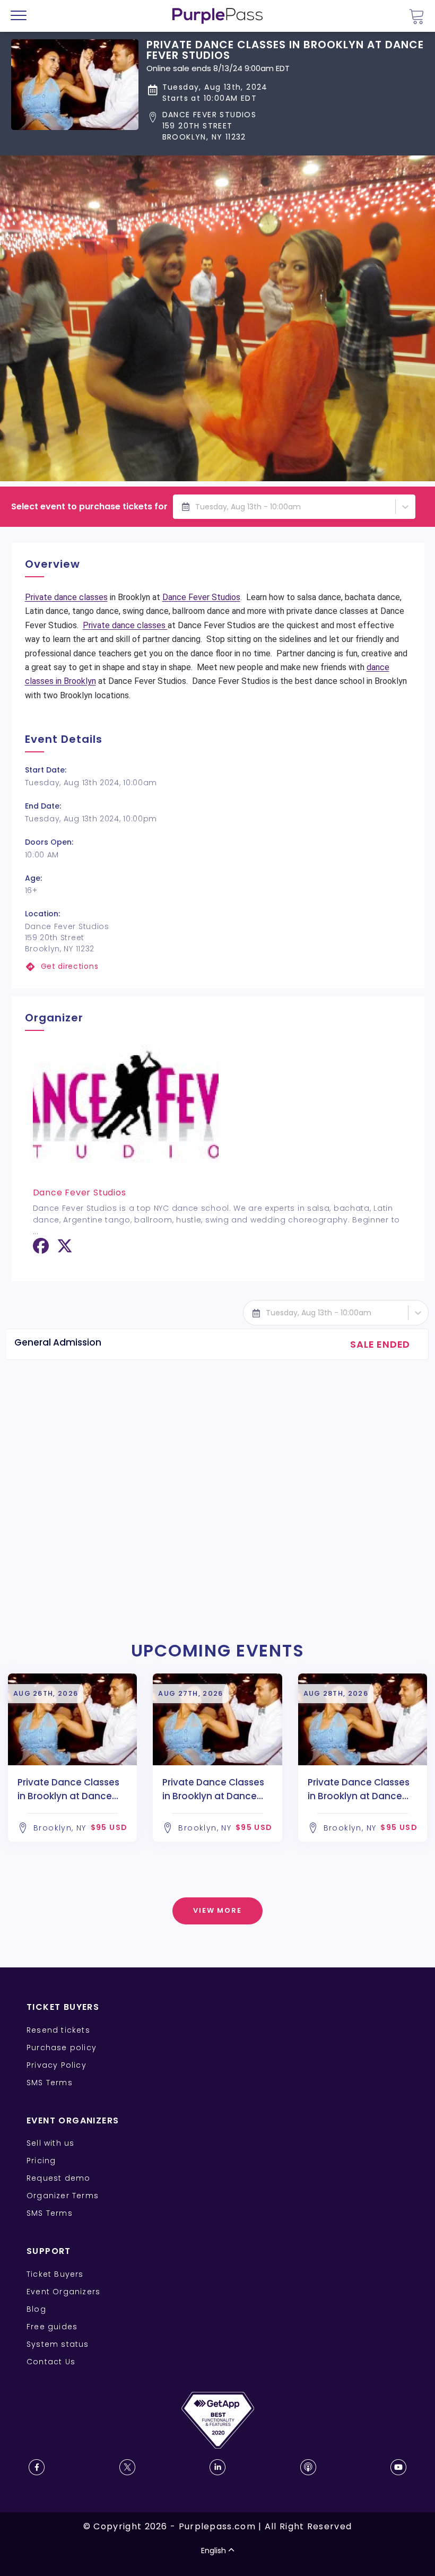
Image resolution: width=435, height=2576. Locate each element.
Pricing (41, 2161)
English (214, 2551)
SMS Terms (50, 2083)
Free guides (52, 2327)
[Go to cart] (416, 16)
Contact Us (51, 2362)
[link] (218, 966)
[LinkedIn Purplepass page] (217, 2467)
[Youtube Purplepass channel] (398, 2467)
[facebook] (41, 1250)
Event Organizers (63, 2292)
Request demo (58, 2178)
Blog (36, 2309)
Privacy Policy (56, 2065)
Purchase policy (62, 2048)
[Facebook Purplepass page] (37, 2467)
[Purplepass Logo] (217, 16)
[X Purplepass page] (127, 2467)
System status (58, 2344)
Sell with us (50, 2143)
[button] (285, 126)
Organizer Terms (63, 2196)
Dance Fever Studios (201, 597)
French (40, 2514)
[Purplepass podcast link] (308, 2467)
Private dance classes (66, 597)
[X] (65, 1250)
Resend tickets (58, 2030)
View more (218, 1910)
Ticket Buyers (55, 2274)
